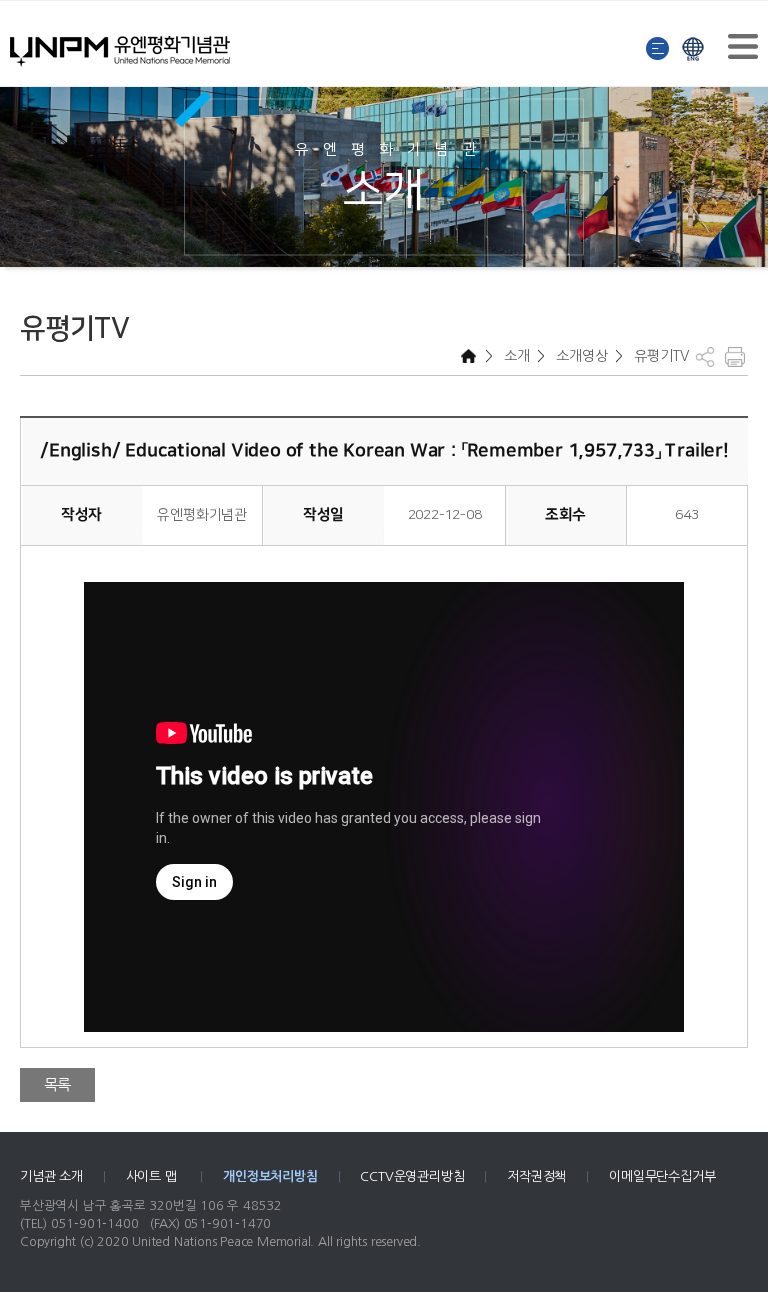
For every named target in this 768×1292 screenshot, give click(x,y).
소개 (514, 356)
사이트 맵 (153, 1176)
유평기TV (660, 356)
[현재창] (693, 46)
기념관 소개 (51, 1176)
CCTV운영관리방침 (412, 1176)
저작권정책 (536, 1176)
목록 (58, 1084)
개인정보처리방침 (270, 1176)
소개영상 (580, 356)
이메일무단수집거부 (662, 1176)
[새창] (658, 46)
